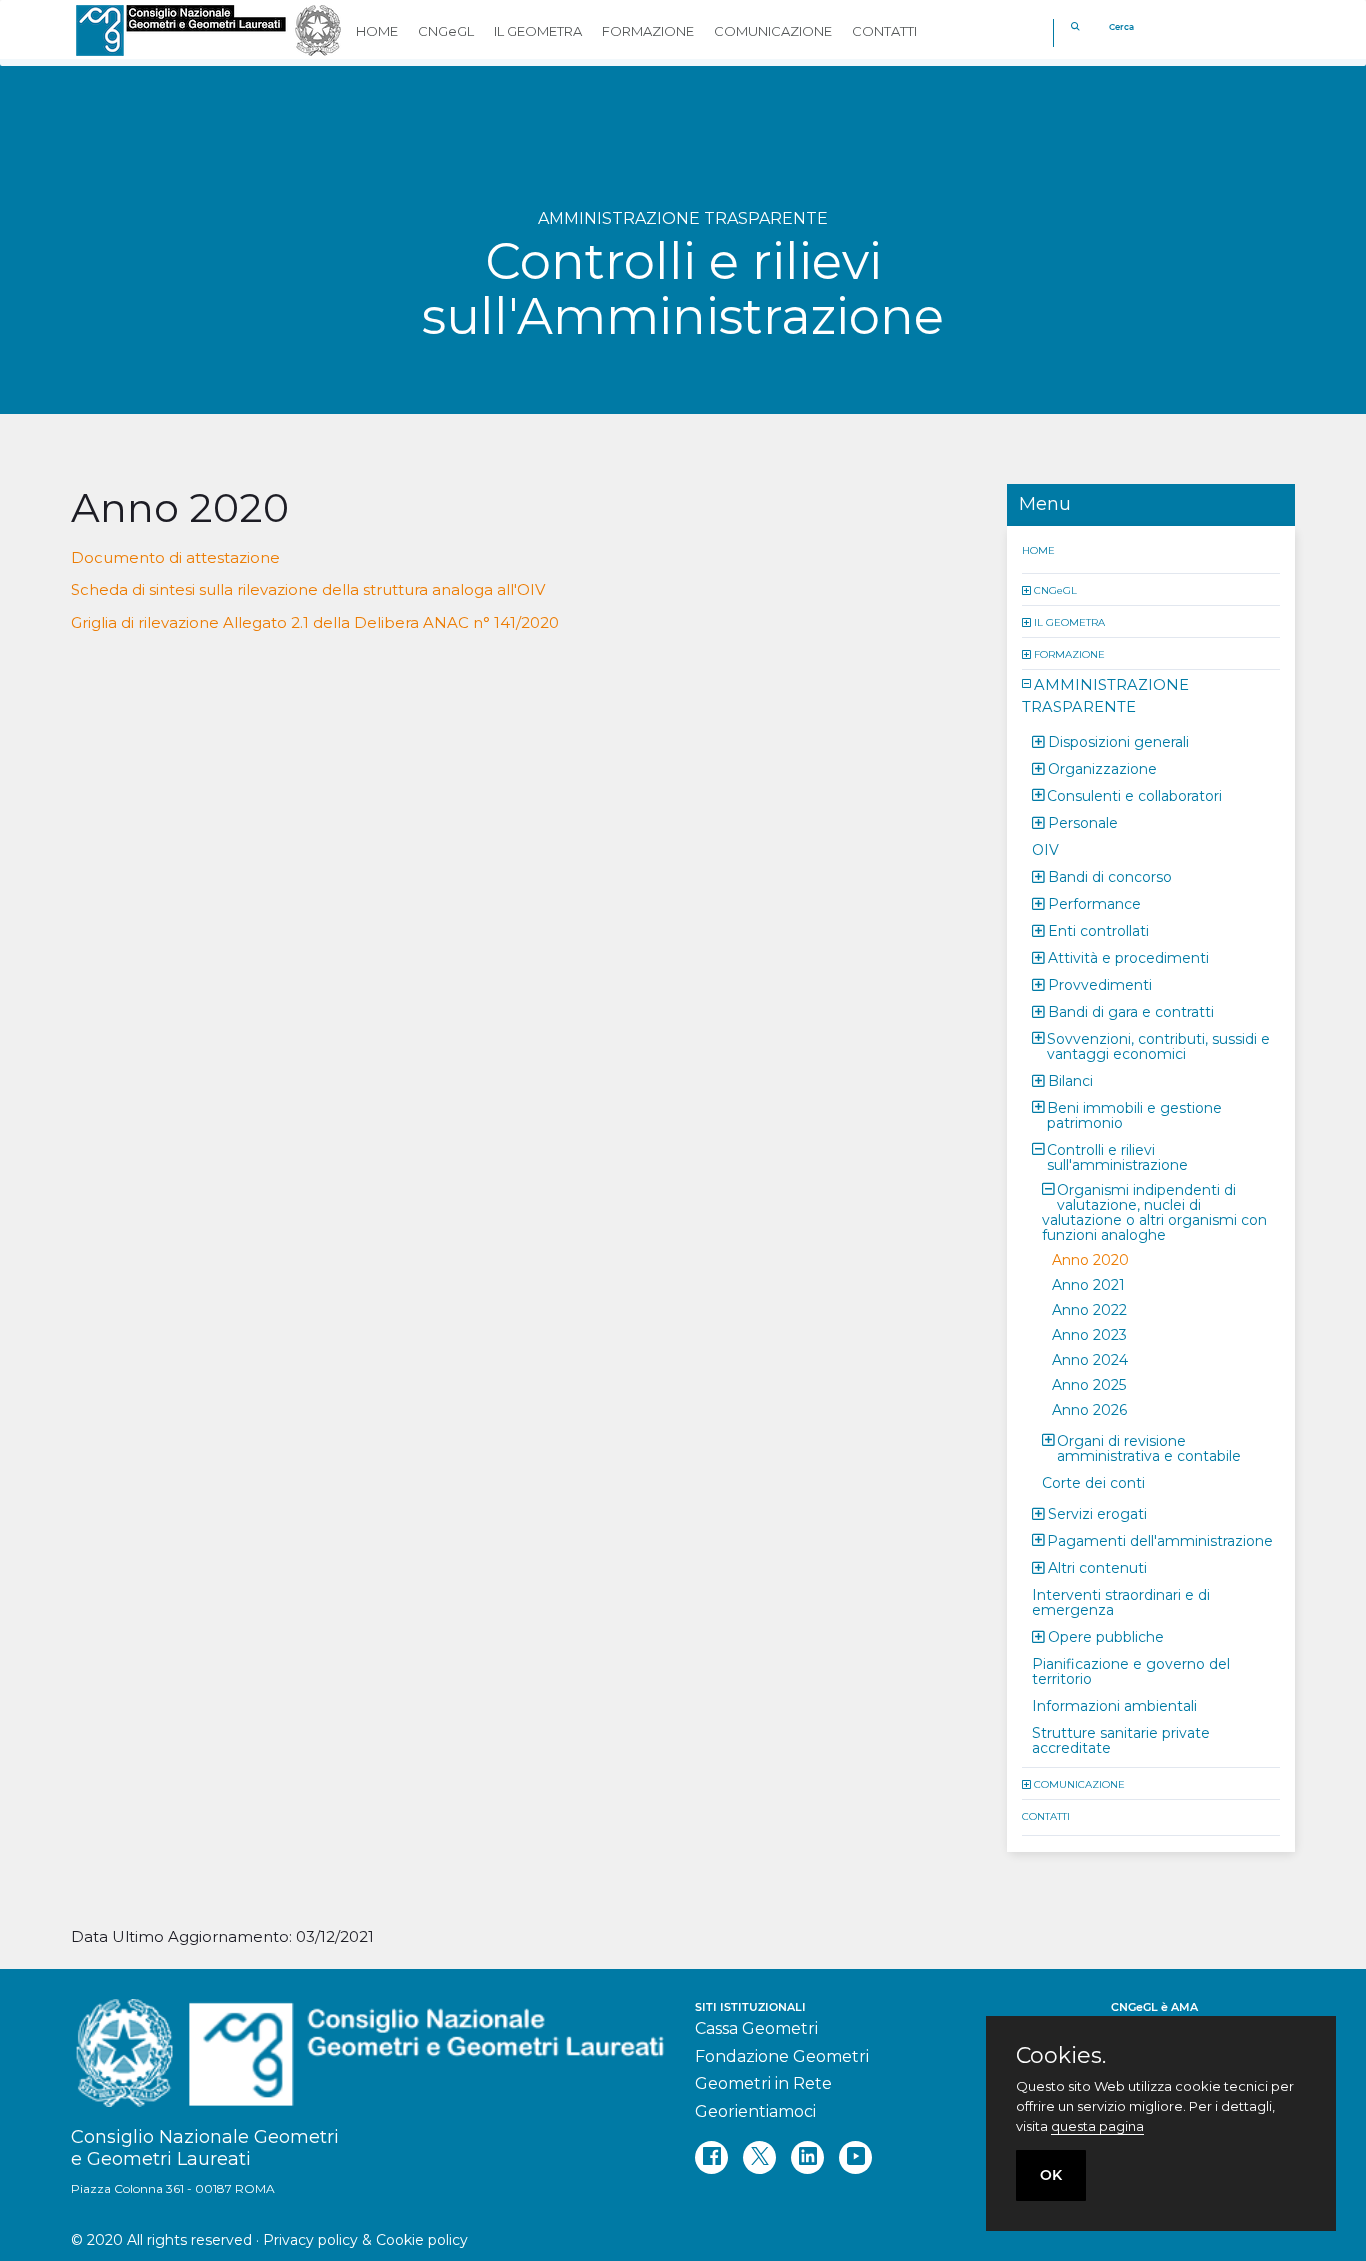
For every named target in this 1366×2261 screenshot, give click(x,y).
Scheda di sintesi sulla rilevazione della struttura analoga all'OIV (308, 589)
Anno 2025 (1089, 1384)
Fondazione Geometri (782, 2056)
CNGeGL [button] (446, 31)
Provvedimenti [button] (1100, 984)
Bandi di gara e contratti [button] (1131, 1011)
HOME (1038, 549)
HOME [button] (377, 31)
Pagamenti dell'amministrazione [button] (1160, 1540)
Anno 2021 (1088, 1284)
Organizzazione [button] (1102, 768)
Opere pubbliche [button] (1106, 1636)
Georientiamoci (755, 2111)
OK (1051, 2175)
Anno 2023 (1089, 1334)
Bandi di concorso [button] (1110, 876)
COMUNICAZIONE (1079, 1783)
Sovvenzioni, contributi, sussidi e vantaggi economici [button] (1158, 1045)
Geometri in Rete (763, 2083)
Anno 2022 (1089, 1309)
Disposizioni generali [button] (1118, 741)
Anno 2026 (1089, 1409)
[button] (1028, 589)
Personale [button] (1083, 822)
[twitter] (759, 2157)
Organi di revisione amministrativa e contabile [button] (1149, 1447)
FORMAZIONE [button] (648, 31)
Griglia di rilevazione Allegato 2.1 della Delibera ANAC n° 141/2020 (315, 622)
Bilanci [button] (1070, 1080)
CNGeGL (1055, 589)
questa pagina (1097, 2126)
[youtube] (855, 2157)
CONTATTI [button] (884, 31)
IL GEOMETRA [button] (538, 31)
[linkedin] (807, 2157)
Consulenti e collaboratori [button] (1134, 795)
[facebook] (711, 2157)
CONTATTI (1046, 1815)
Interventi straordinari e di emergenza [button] (1121, 1601)
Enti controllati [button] (1098, 930)
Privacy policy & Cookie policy (365, 2240)
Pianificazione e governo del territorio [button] (1131, 1670)
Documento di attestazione (175, 557)
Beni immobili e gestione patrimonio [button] (1134, 1114)
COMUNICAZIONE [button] (773, 31)
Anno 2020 (1090, 1259)
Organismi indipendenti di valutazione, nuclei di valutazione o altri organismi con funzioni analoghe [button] (1154, 1211)
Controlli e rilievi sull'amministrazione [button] (1117, 1156)
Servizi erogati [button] (1097, 1513)
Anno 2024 (1090, 1359)
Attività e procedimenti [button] (1128, 957)
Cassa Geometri (756, 2028)
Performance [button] (1094, 903)
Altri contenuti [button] (1097, 1567)
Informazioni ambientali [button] (1114, 1705)
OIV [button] (1045, 849)
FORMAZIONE (1069, 653)
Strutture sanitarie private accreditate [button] (1121, 1739)
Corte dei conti (1093, 1482)
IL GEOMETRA (1069, 621)
